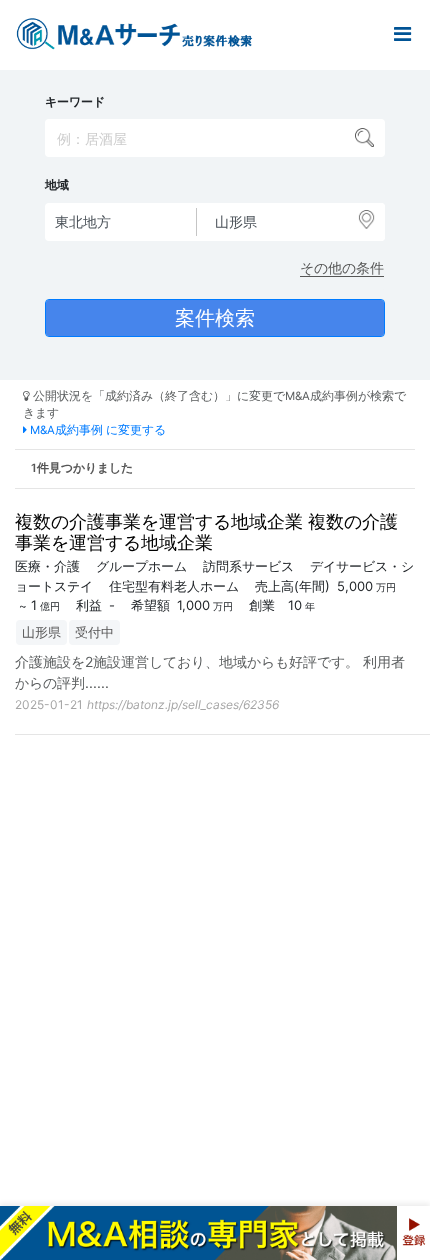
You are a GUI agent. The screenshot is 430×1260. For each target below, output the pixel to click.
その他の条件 (342, 267)
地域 (57, 185)
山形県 (41, 632)
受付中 (94, 632)
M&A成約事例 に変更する (96, 430)
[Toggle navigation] (402, 34)
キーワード (75, 102)
